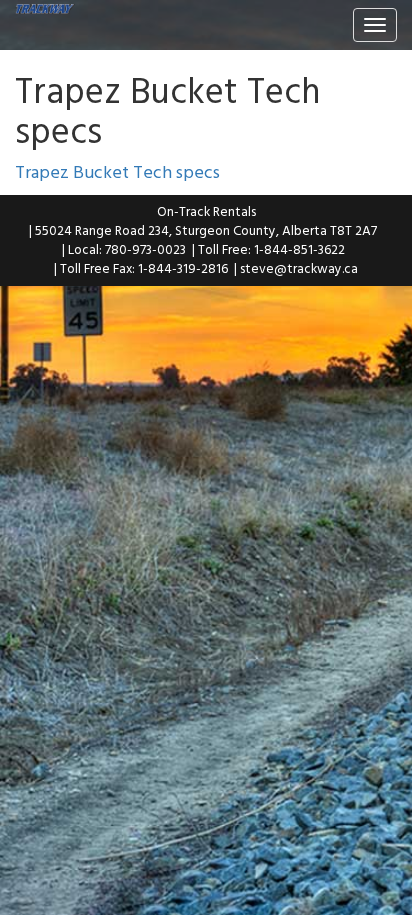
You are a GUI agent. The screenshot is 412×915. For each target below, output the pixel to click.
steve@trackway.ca (299, 268)
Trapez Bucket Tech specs (117, 171)
